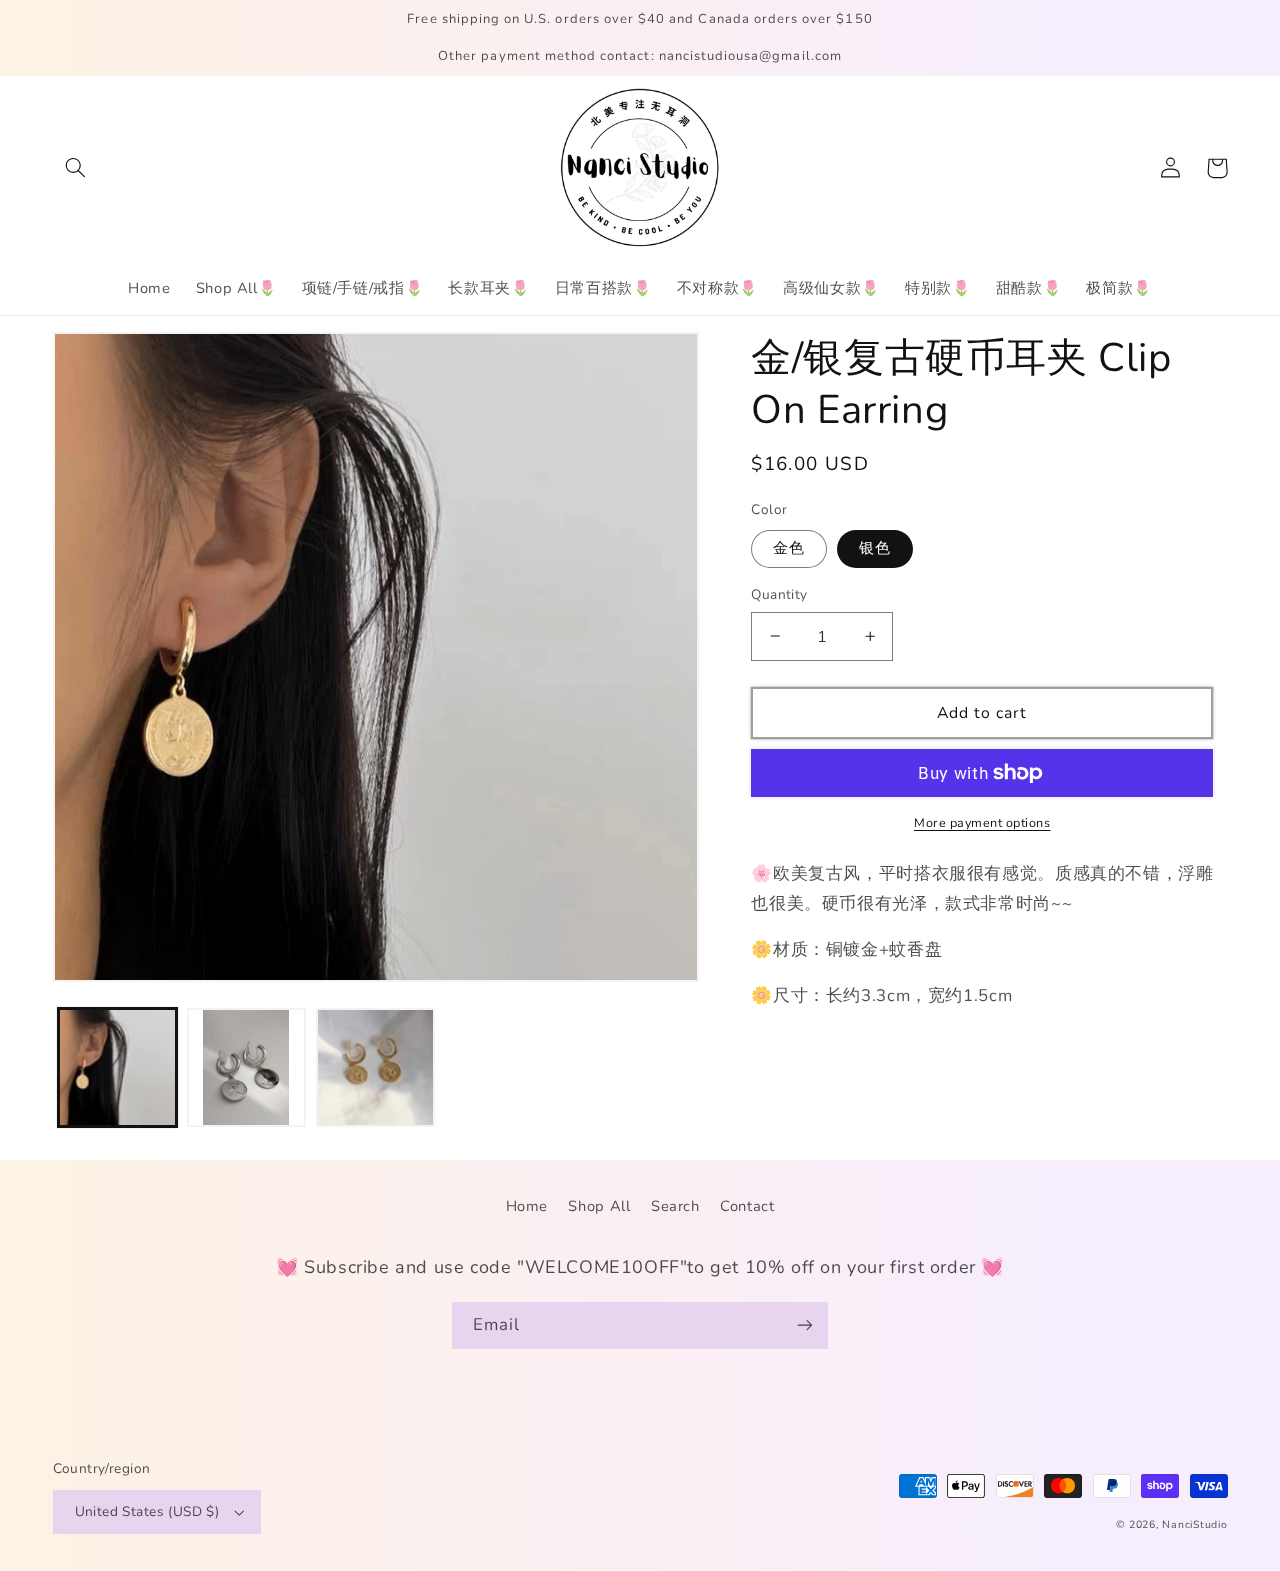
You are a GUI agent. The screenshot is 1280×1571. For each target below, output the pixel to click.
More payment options (982, 822)
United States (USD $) (147, 1511)
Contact (747, 1206)
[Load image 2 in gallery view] (246, 1067)
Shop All (599, 1206)
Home (527, 1206)
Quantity (779, 594)
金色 (789, 548)
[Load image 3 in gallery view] (375, 1067)
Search (675, 1206)
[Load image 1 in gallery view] (117, 1067)
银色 (875, 548)
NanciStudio (1194, 1524)
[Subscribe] (805, 1325)
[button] (76, 168)
